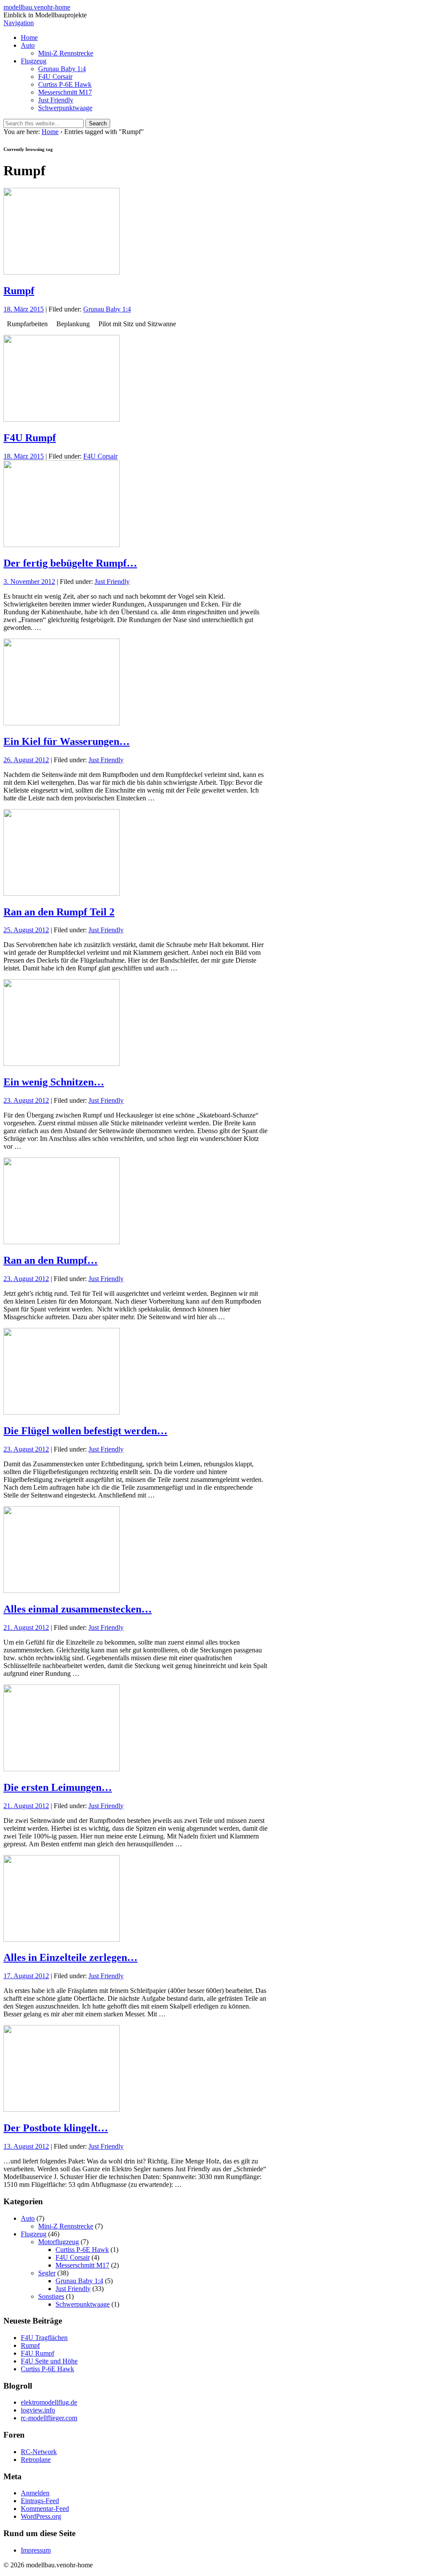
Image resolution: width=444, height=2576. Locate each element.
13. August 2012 (26, 2146)
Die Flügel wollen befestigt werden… (85, 1431)
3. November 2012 (29, 582)
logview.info (38, 2410)
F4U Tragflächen (44, 2338)
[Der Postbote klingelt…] (62, 2109)
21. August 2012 (26, 1627)
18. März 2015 (24, 309)
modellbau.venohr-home (37, 7)
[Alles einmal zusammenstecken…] (62, 1591)
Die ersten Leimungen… (58, 1787)
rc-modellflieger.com (49, 2418)
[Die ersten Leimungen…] (62, 1769)
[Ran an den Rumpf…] (62, 1242)
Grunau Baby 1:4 (62, 69)
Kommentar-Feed (45, 2509)
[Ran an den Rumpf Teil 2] (62, 893)
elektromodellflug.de (49, 2402)
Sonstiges (51, 2296)
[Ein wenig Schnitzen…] (62, 1064)
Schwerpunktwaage (65, 108)
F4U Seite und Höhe (49, 2361)
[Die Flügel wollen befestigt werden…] (62, 1412)
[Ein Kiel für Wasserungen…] (62, 723)
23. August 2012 (26, 1100)
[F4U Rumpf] (62, 419)
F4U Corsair (55, 77)
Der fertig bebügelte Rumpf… (70, 563)
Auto (28, 45)
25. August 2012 (26, 930)
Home (29, 38)
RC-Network (39, 2452)
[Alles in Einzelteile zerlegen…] (62, 1939)
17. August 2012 (26, 1976)
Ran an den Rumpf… (51, 1260)
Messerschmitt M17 (65, 92)
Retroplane (36, 2460)
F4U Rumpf (30, 438)
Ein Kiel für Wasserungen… (67, 741)
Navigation (19, 23)
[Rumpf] (62, 272)
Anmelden (35, 2493)
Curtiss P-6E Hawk (65, 84)
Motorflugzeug (59, 2242)
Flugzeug (34, 61)
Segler (47, 2273)
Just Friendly (56, 100)
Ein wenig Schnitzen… (54, 1082)
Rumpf (19, 291)
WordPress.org (41, 2516)
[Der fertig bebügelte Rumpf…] (62, 545)
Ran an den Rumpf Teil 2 (59, 912)
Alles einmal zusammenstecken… (78, 1609)
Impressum (36, 2550)
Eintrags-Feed (40, 2501)
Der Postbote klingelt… (56, 2128)
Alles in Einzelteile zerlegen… (70, 1957)
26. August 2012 (26, 760)
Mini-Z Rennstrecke (66, 53)
